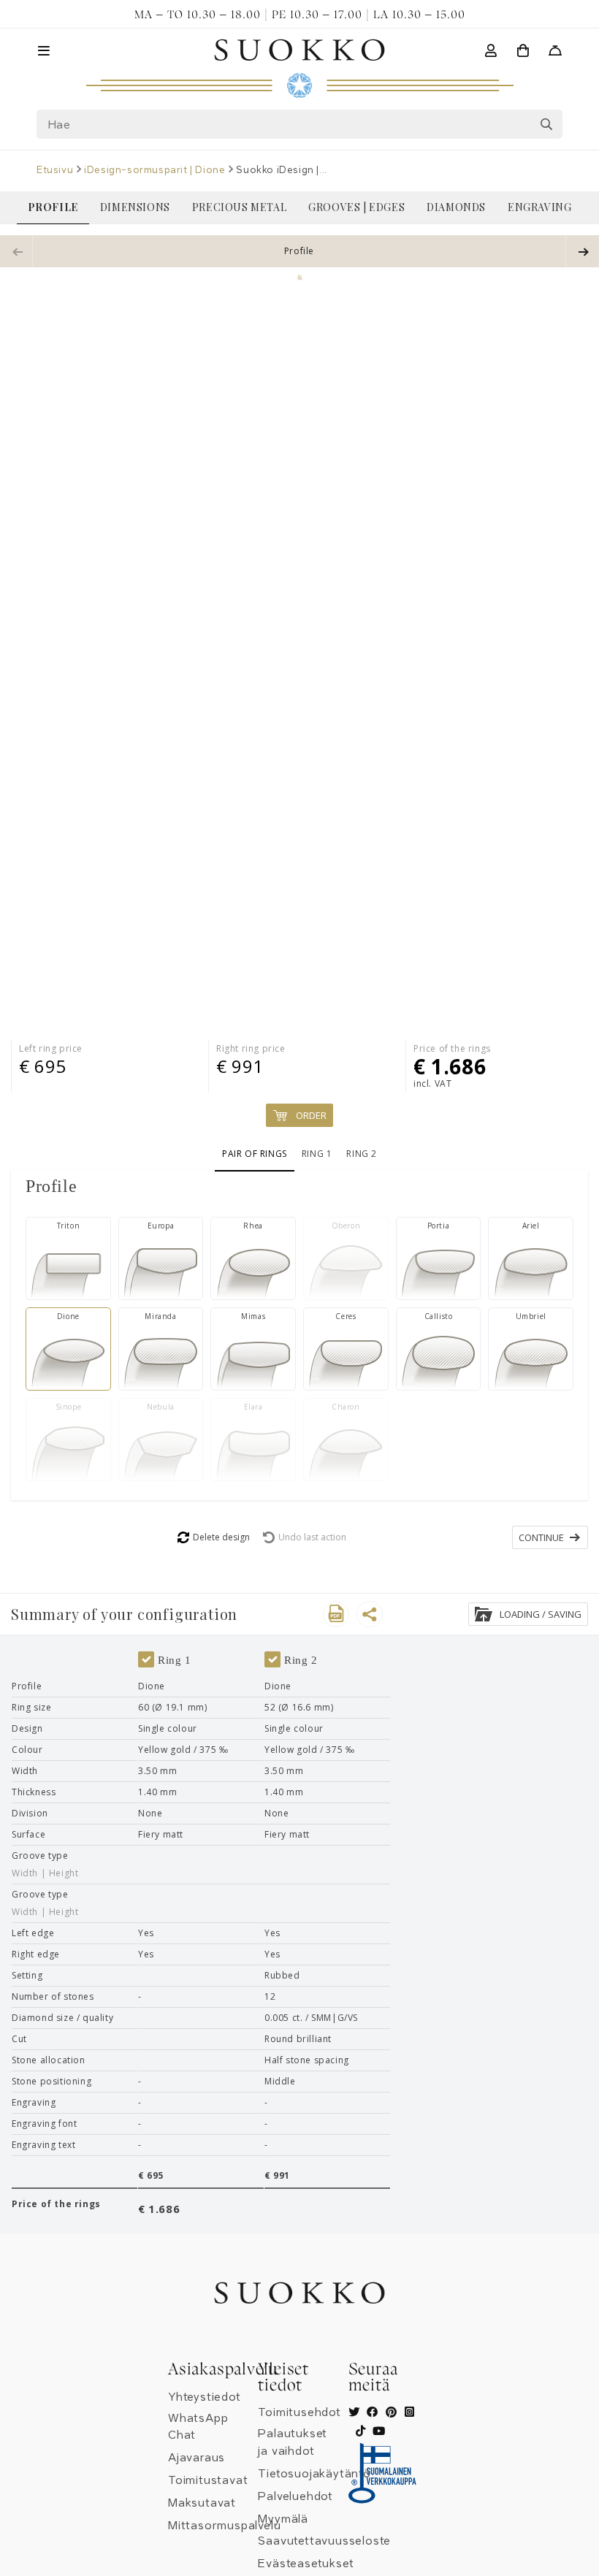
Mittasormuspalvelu (224, 2526)
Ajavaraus (197, 2458)
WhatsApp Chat (198, 2427)
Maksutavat (202, 2503)
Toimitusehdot (299, 2412)
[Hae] (546, 124)
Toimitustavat (208, 2480)
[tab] (299, 1186)
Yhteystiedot (205, 2397)
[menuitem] (53, 207)
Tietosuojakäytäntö (314, 2474)
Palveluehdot (295, 2496)
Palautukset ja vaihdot (293, 2442)
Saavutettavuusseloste (324, 2541)
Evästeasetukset (306, 2564)
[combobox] (299, 124)
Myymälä (283, 2519)
